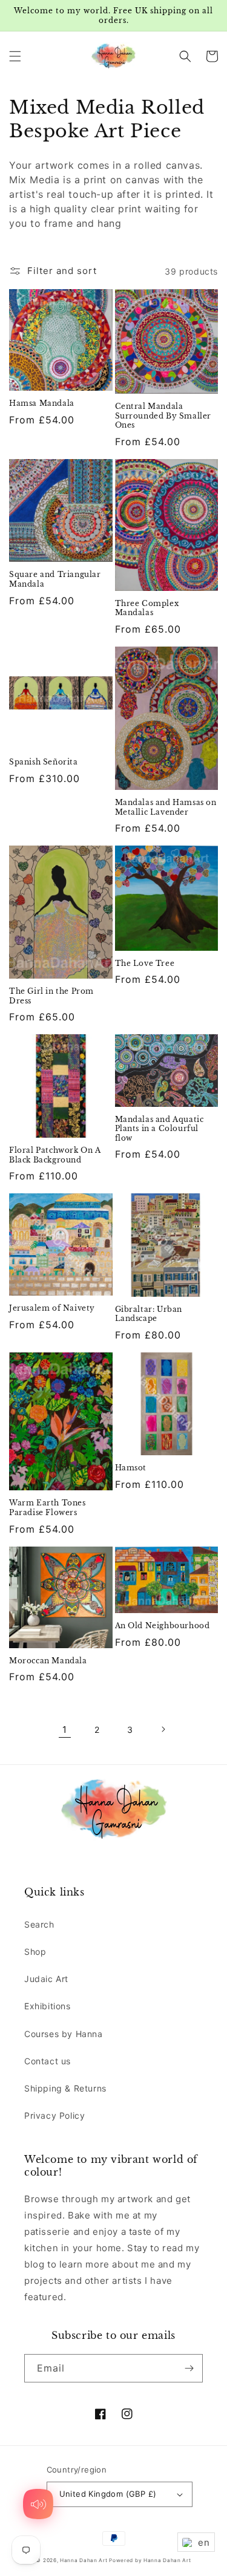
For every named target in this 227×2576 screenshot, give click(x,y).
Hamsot (131, 1468)
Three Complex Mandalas (147, 608)
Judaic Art (46, 1979)
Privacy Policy (54, 2115)
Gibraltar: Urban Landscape (149, 1314)
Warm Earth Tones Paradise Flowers (48, 1508)
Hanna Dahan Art (84, 2560)
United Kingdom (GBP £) (108, 2494)
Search (39, 1924)
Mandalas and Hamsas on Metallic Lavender (166, 807)
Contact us (48, 2061)
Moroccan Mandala (48, 1661)
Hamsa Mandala (42, 403)
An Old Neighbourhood (163, 1625)
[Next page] (163, 1729)
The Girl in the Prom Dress (51, 996)
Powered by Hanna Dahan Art (150, 2560)
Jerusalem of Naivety (52, 1308)
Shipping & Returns (65, 2088)
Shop (35, 1952)
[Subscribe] (189, 2368)
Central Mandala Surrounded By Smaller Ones (163, 416)
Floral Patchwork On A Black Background (55, 1155)
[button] (15, 56)
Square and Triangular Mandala (55, 579)
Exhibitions (48, 2006)
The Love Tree (145, 963)
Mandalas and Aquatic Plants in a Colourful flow (160, 1129)
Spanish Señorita (44, 762)
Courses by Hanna (64, 2034)
